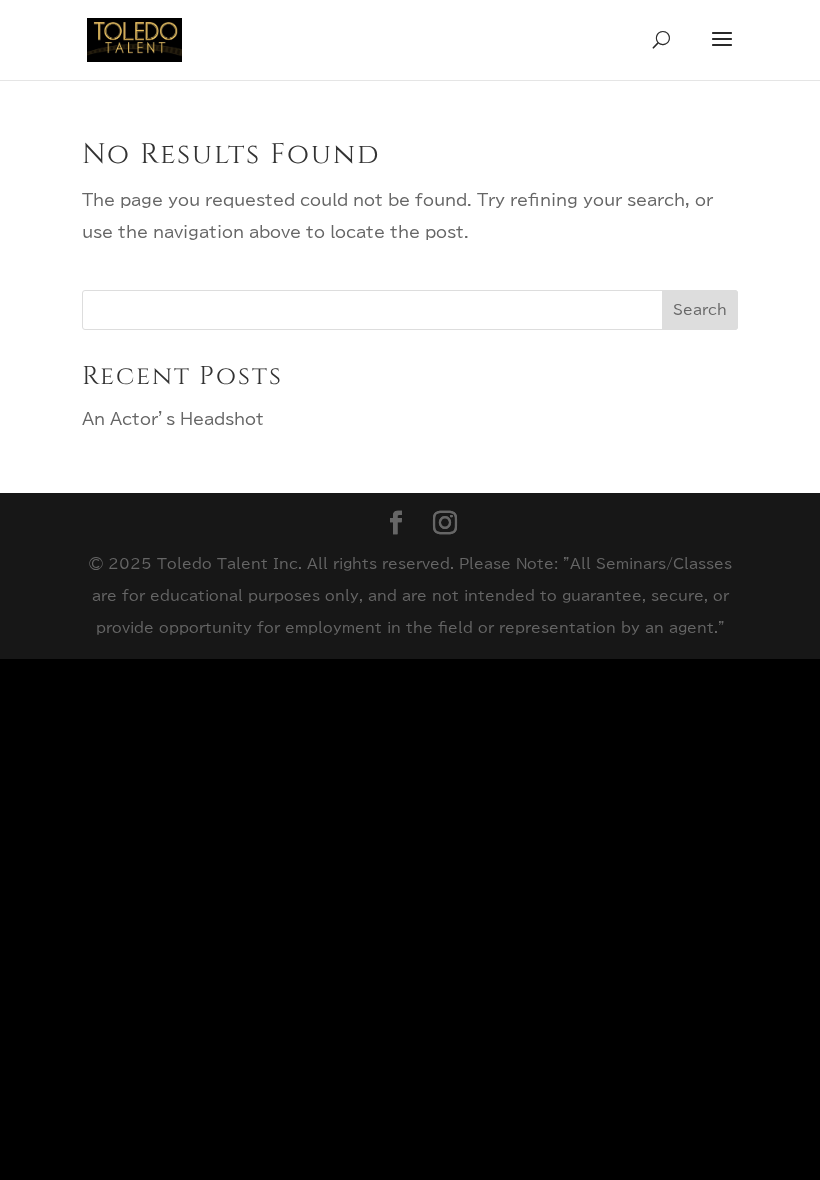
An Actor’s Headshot (173, 419)
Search (700, 310)
